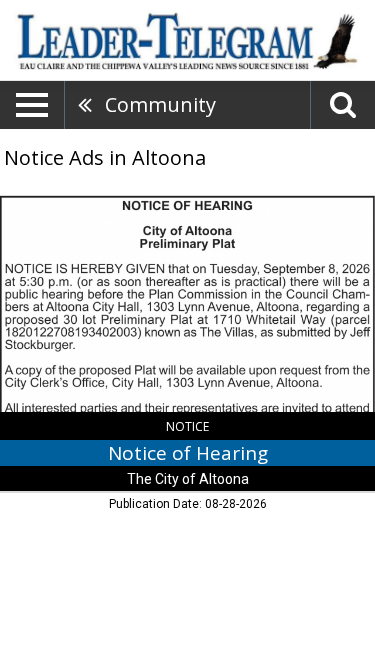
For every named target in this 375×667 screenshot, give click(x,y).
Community (160, 104)
